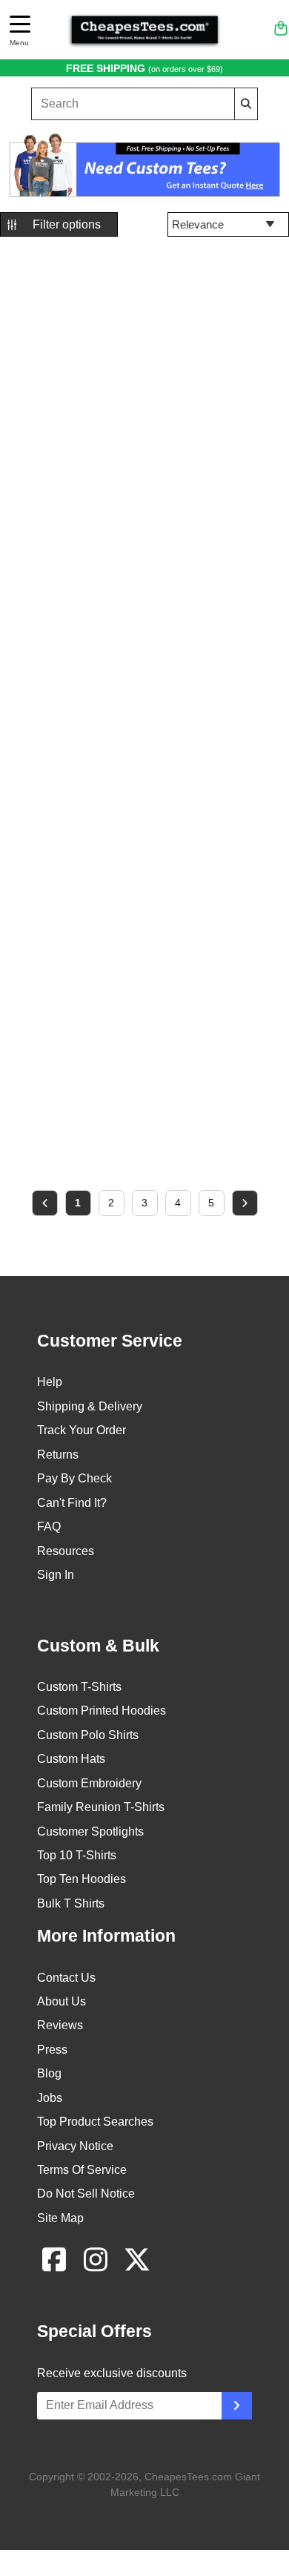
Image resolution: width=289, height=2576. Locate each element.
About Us (62, 2001)
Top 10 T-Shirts (77, 1855)
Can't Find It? (72, 1503)
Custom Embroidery (89, 1783)
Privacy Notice (75, 2146)
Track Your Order (82, 1430)
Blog (49, 2073)
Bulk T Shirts (71, 1903)
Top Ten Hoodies (82, 1879)
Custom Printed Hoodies (102, 1711)
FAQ (49, 1527)
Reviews (60, 2025)
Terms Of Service (82, 2170)
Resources (66, 1551)
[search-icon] (246, 103)
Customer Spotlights (90, 1831)
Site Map (60, 2218)
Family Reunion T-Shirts (101, 1807)
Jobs (50, 2098)
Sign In (56, 1575)
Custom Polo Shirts (88, 1735)
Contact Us (66, 1978)
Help (50, 1382)
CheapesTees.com (188, 2477)
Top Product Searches (95, 2122)
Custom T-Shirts (79, 1687)
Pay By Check (74, 1478)
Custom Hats (71, 1759)
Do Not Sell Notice (86, 2194)
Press (52, 2050)
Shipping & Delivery (90, 1406)
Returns (58, 1455)
